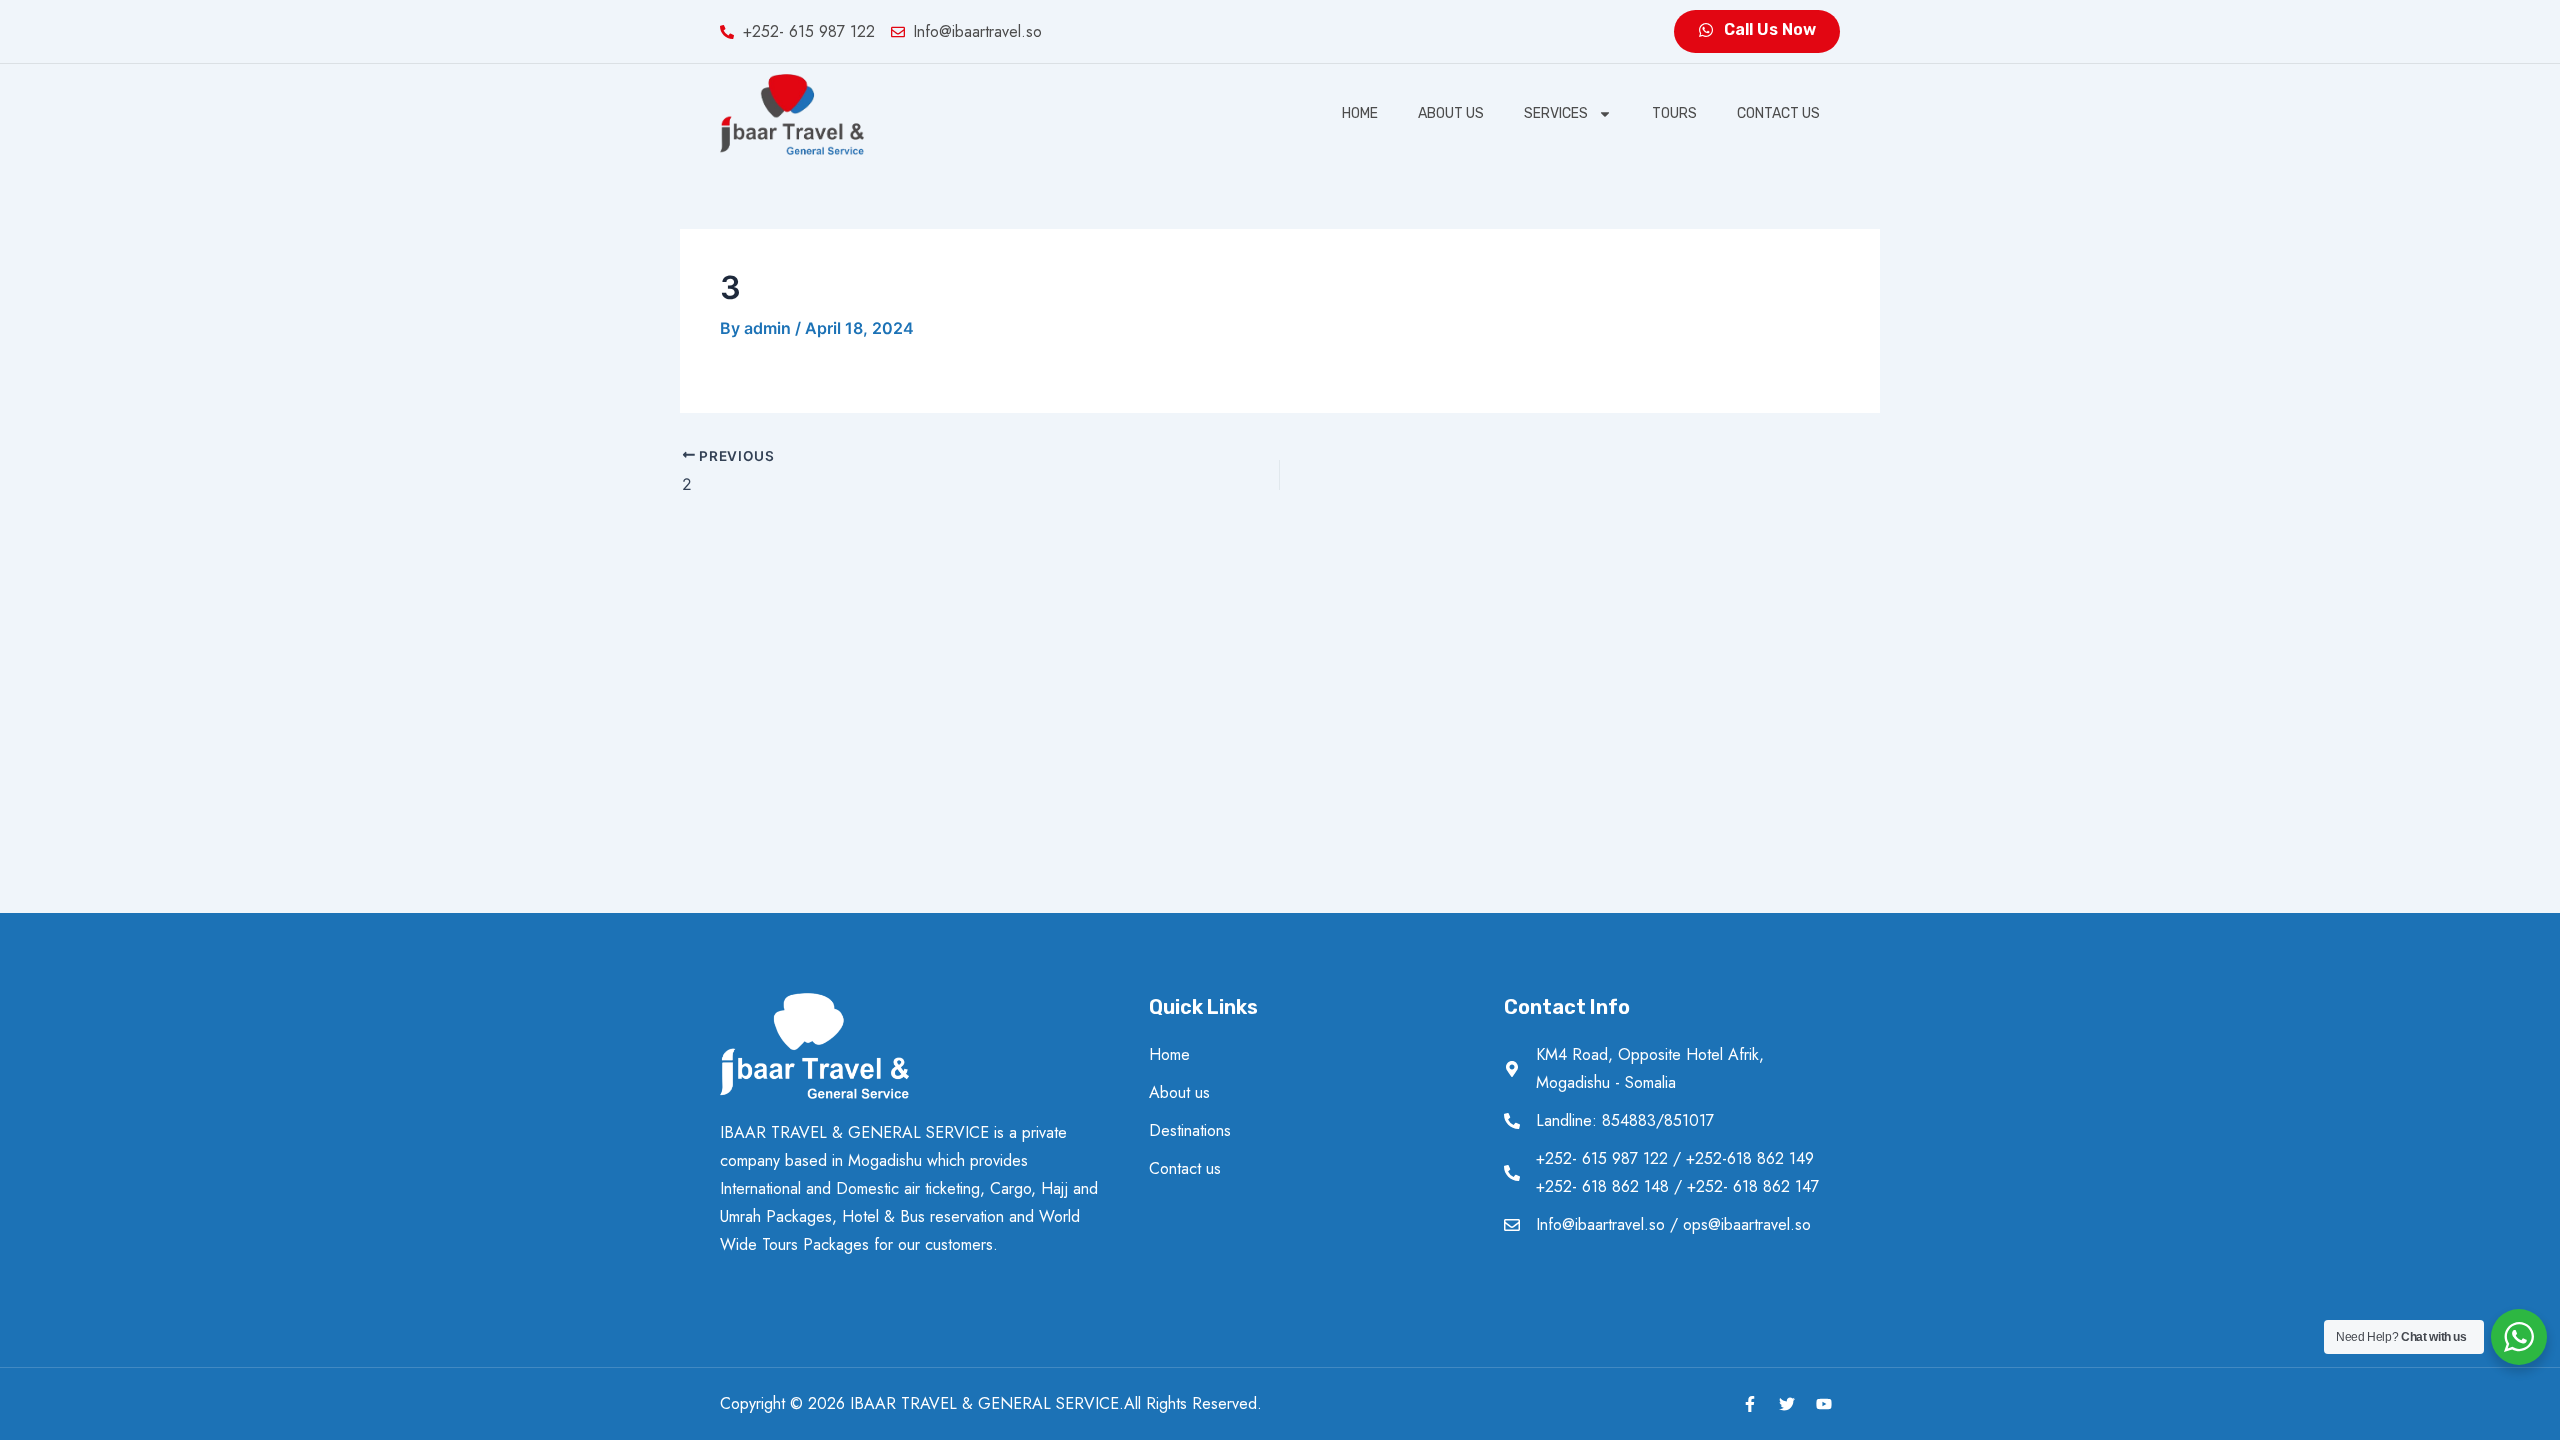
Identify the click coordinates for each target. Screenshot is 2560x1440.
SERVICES (1556, 113)
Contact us (1778, 113)
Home (1360, 113)
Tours (1674, 113)
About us (1451, 113)
